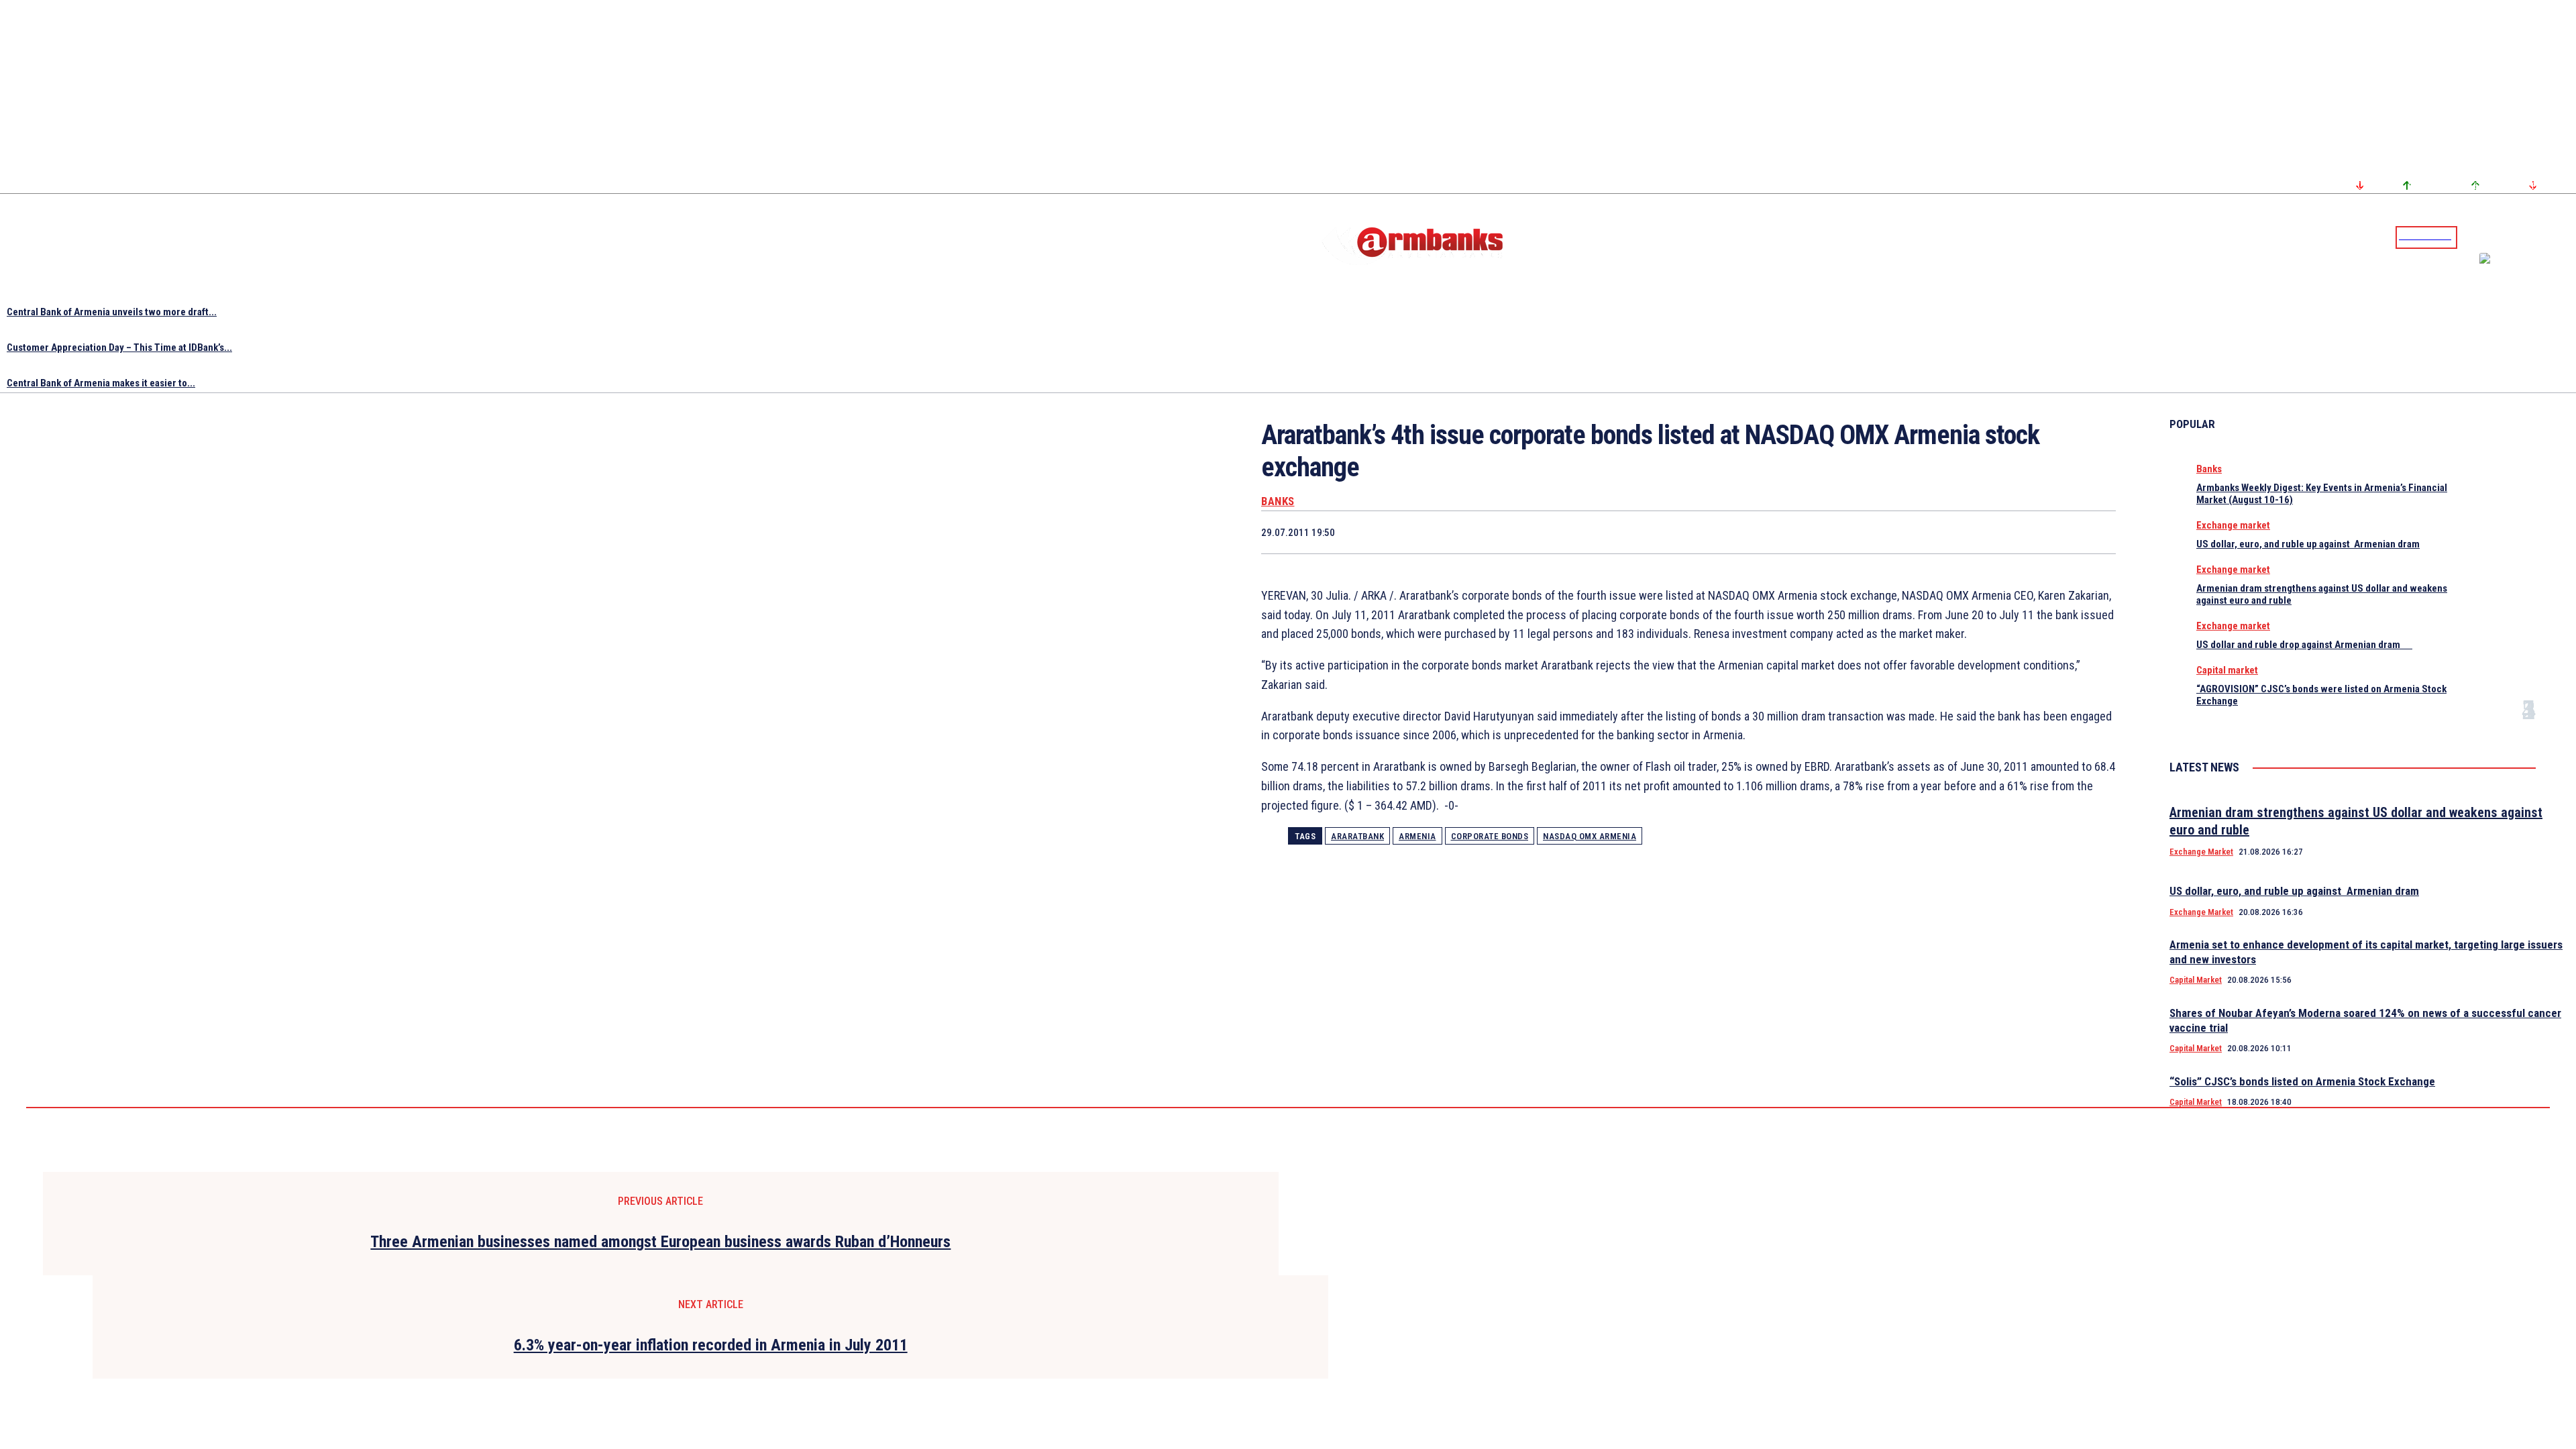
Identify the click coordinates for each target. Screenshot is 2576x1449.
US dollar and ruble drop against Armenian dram (2304, 645)
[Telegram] (2535, 237)
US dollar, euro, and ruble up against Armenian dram (2308, 544)
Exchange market (2233, 525)
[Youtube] (2551, 237)
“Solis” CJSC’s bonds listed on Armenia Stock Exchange (2302, 1081)
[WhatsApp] (1901, 532)
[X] (1853, 532)
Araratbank (1357, 836)
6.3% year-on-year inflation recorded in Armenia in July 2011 (711, 1345)
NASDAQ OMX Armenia (1590, 836)
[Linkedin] (2567, 237)
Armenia (1417, 836)
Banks (1278, 501)
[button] (2471, 236)
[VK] (1996, 532)
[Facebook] (2519, 237)
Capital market (2227, 670)
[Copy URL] (2044, 532)
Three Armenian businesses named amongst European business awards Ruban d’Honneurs (660, 1242)
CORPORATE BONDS (1490, 836)
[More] (2093, 532)
